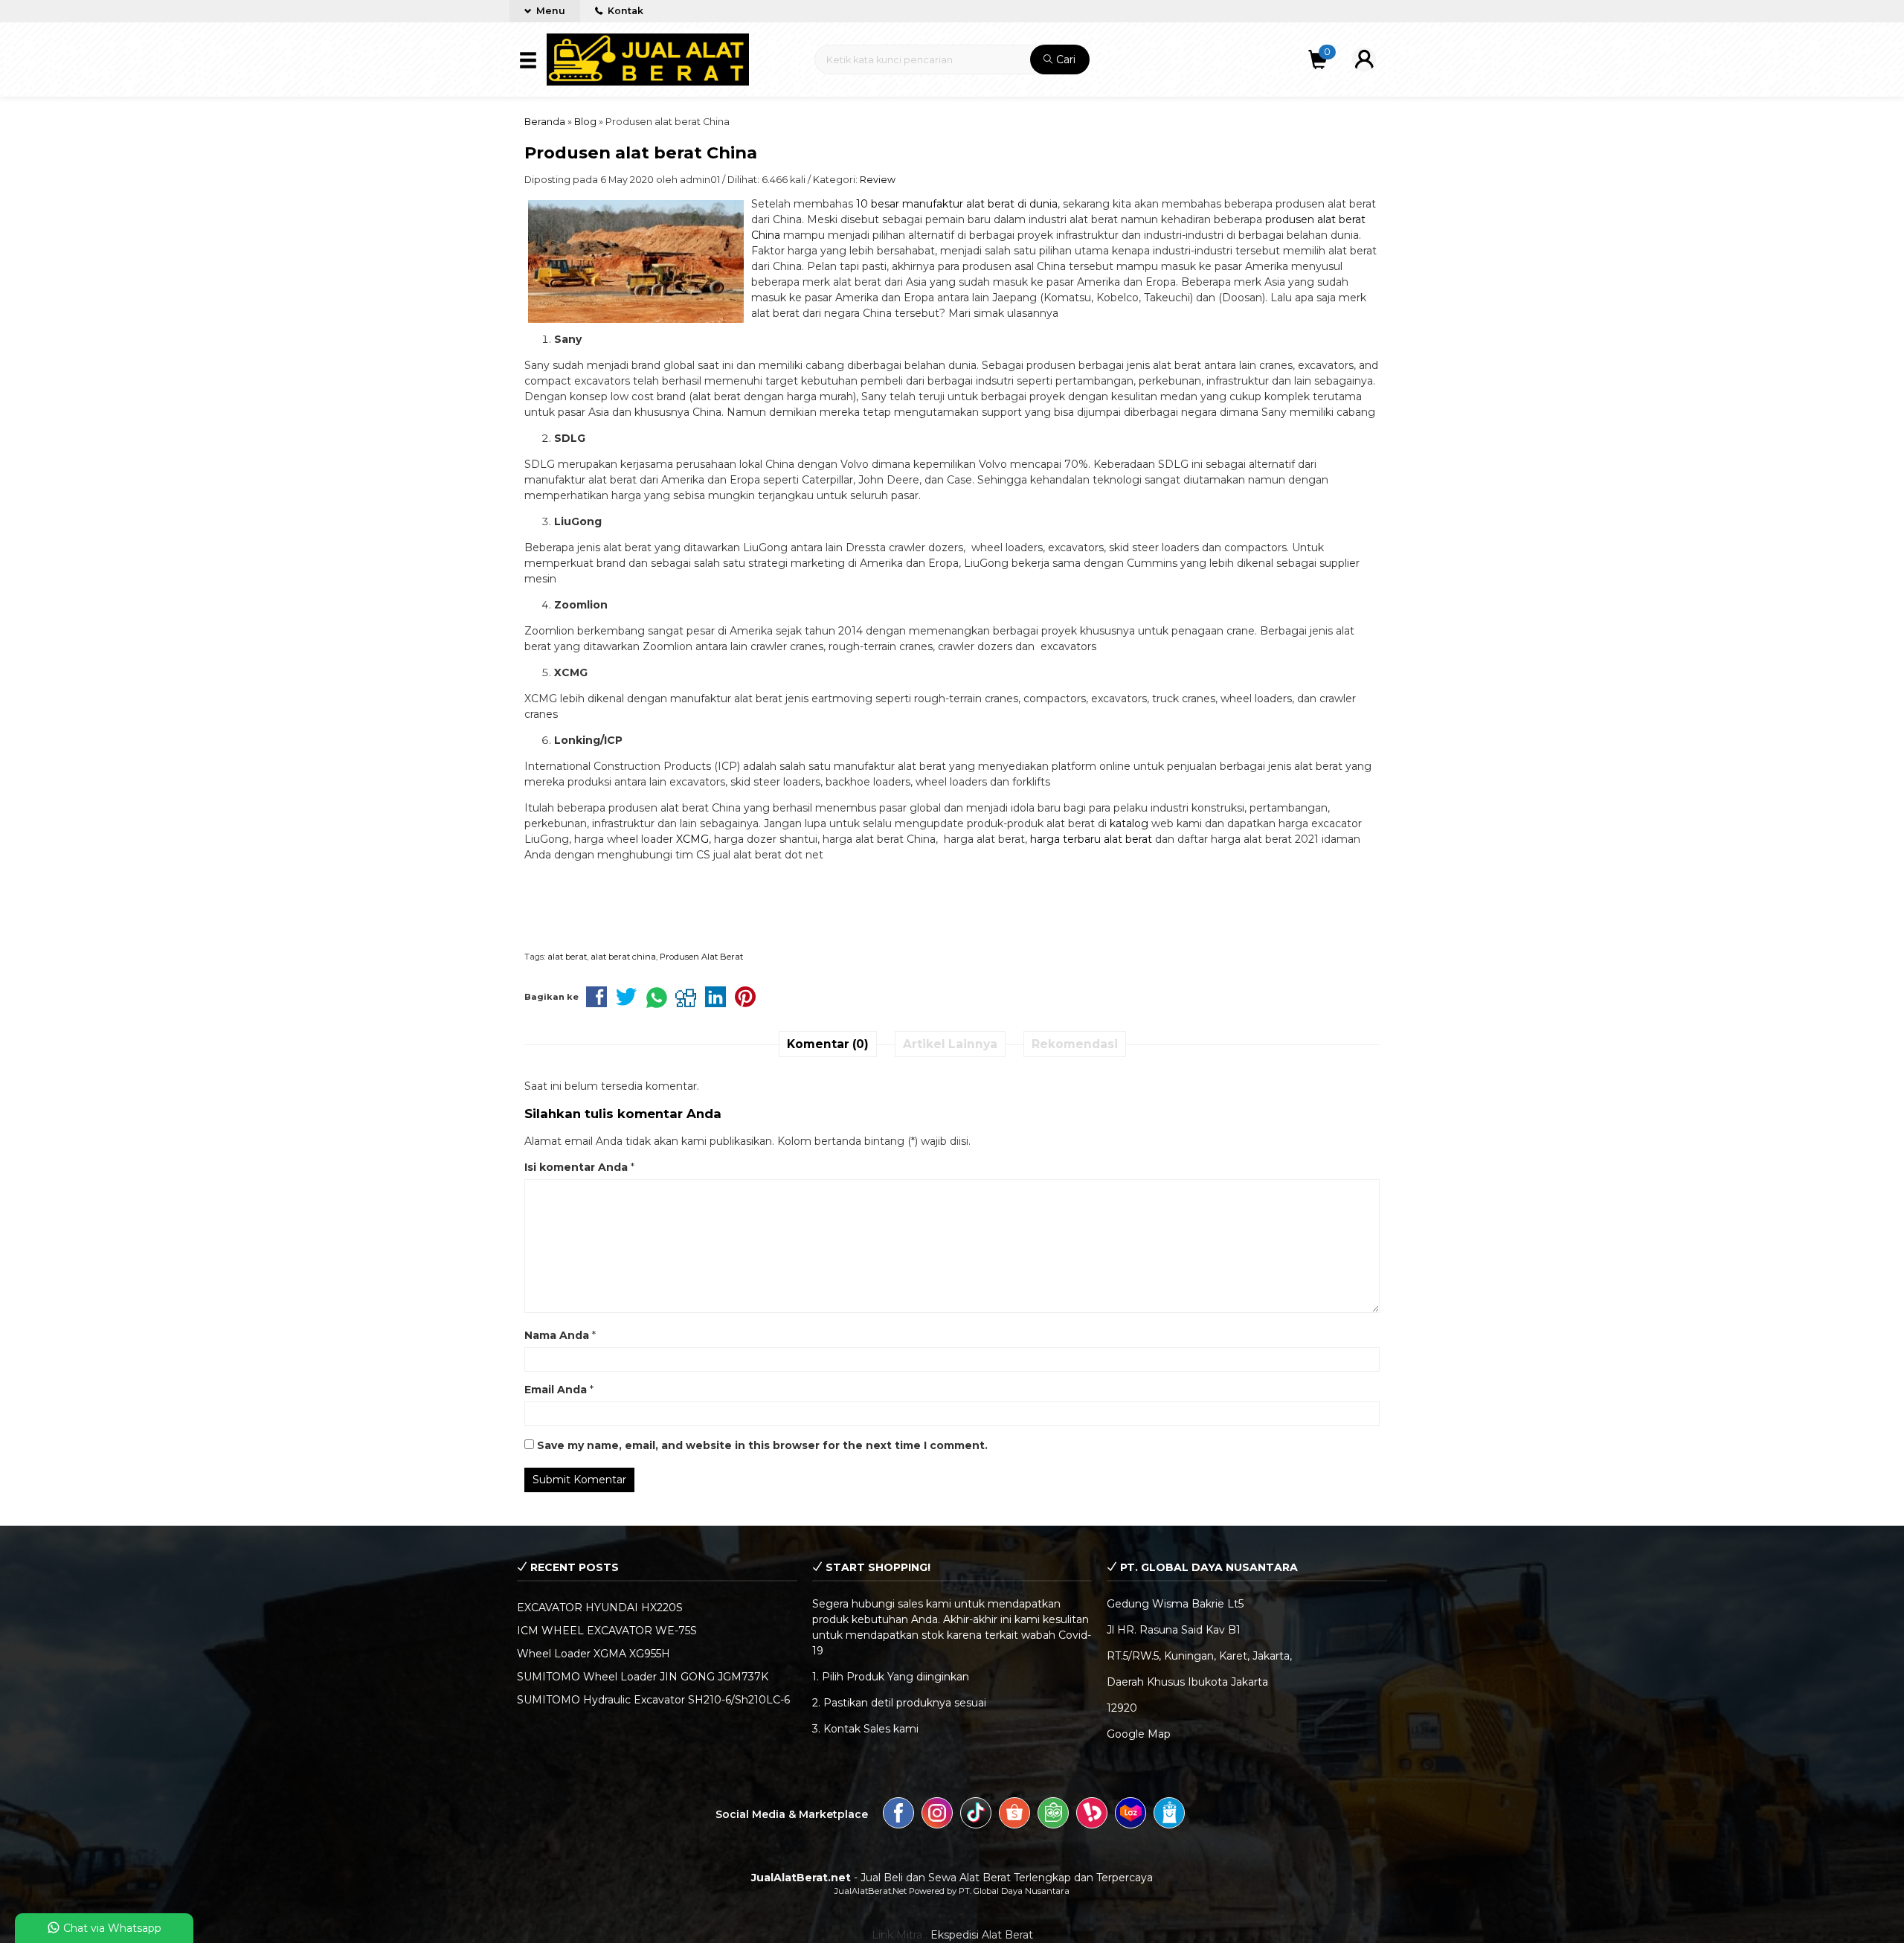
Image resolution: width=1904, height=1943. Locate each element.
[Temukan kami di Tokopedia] (1053, 1815)
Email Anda (556, 1390)
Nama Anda (557, 1335)
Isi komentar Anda (576, 1167)
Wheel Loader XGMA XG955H (594, 1654)
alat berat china (623, 957)
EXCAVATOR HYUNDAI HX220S (600, 1608)
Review (878, 180)
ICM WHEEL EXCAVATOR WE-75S (607, 1631)
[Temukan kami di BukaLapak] (1092, 1815)
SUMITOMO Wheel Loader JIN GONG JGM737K (643, 1677)
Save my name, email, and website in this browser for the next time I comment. (762, 1445)
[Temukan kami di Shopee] (1014, 1815)
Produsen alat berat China (641, 152)
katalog (1129, 823)
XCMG (692, 839)
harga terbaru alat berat (1091, 839)
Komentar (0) (828, 1044)
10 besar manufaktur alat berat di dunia (957, 204)
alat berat (567, 957)
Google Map (1139, 1734)
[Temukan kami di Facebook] (898, 1815)
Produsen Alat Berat (701, 957)
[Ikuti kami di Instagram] (937, 1815)
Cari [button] (1064, 60)
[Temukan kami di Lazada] (1130, 1815)
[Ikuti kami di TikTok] (976, 1815)
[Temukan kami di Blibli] (1169, 1815)
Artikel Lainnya (950, 1044)
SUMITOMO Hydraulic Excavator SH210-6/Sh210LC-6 (653, 1700)
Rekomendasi (1075, 1044)
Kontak (624, 11)
